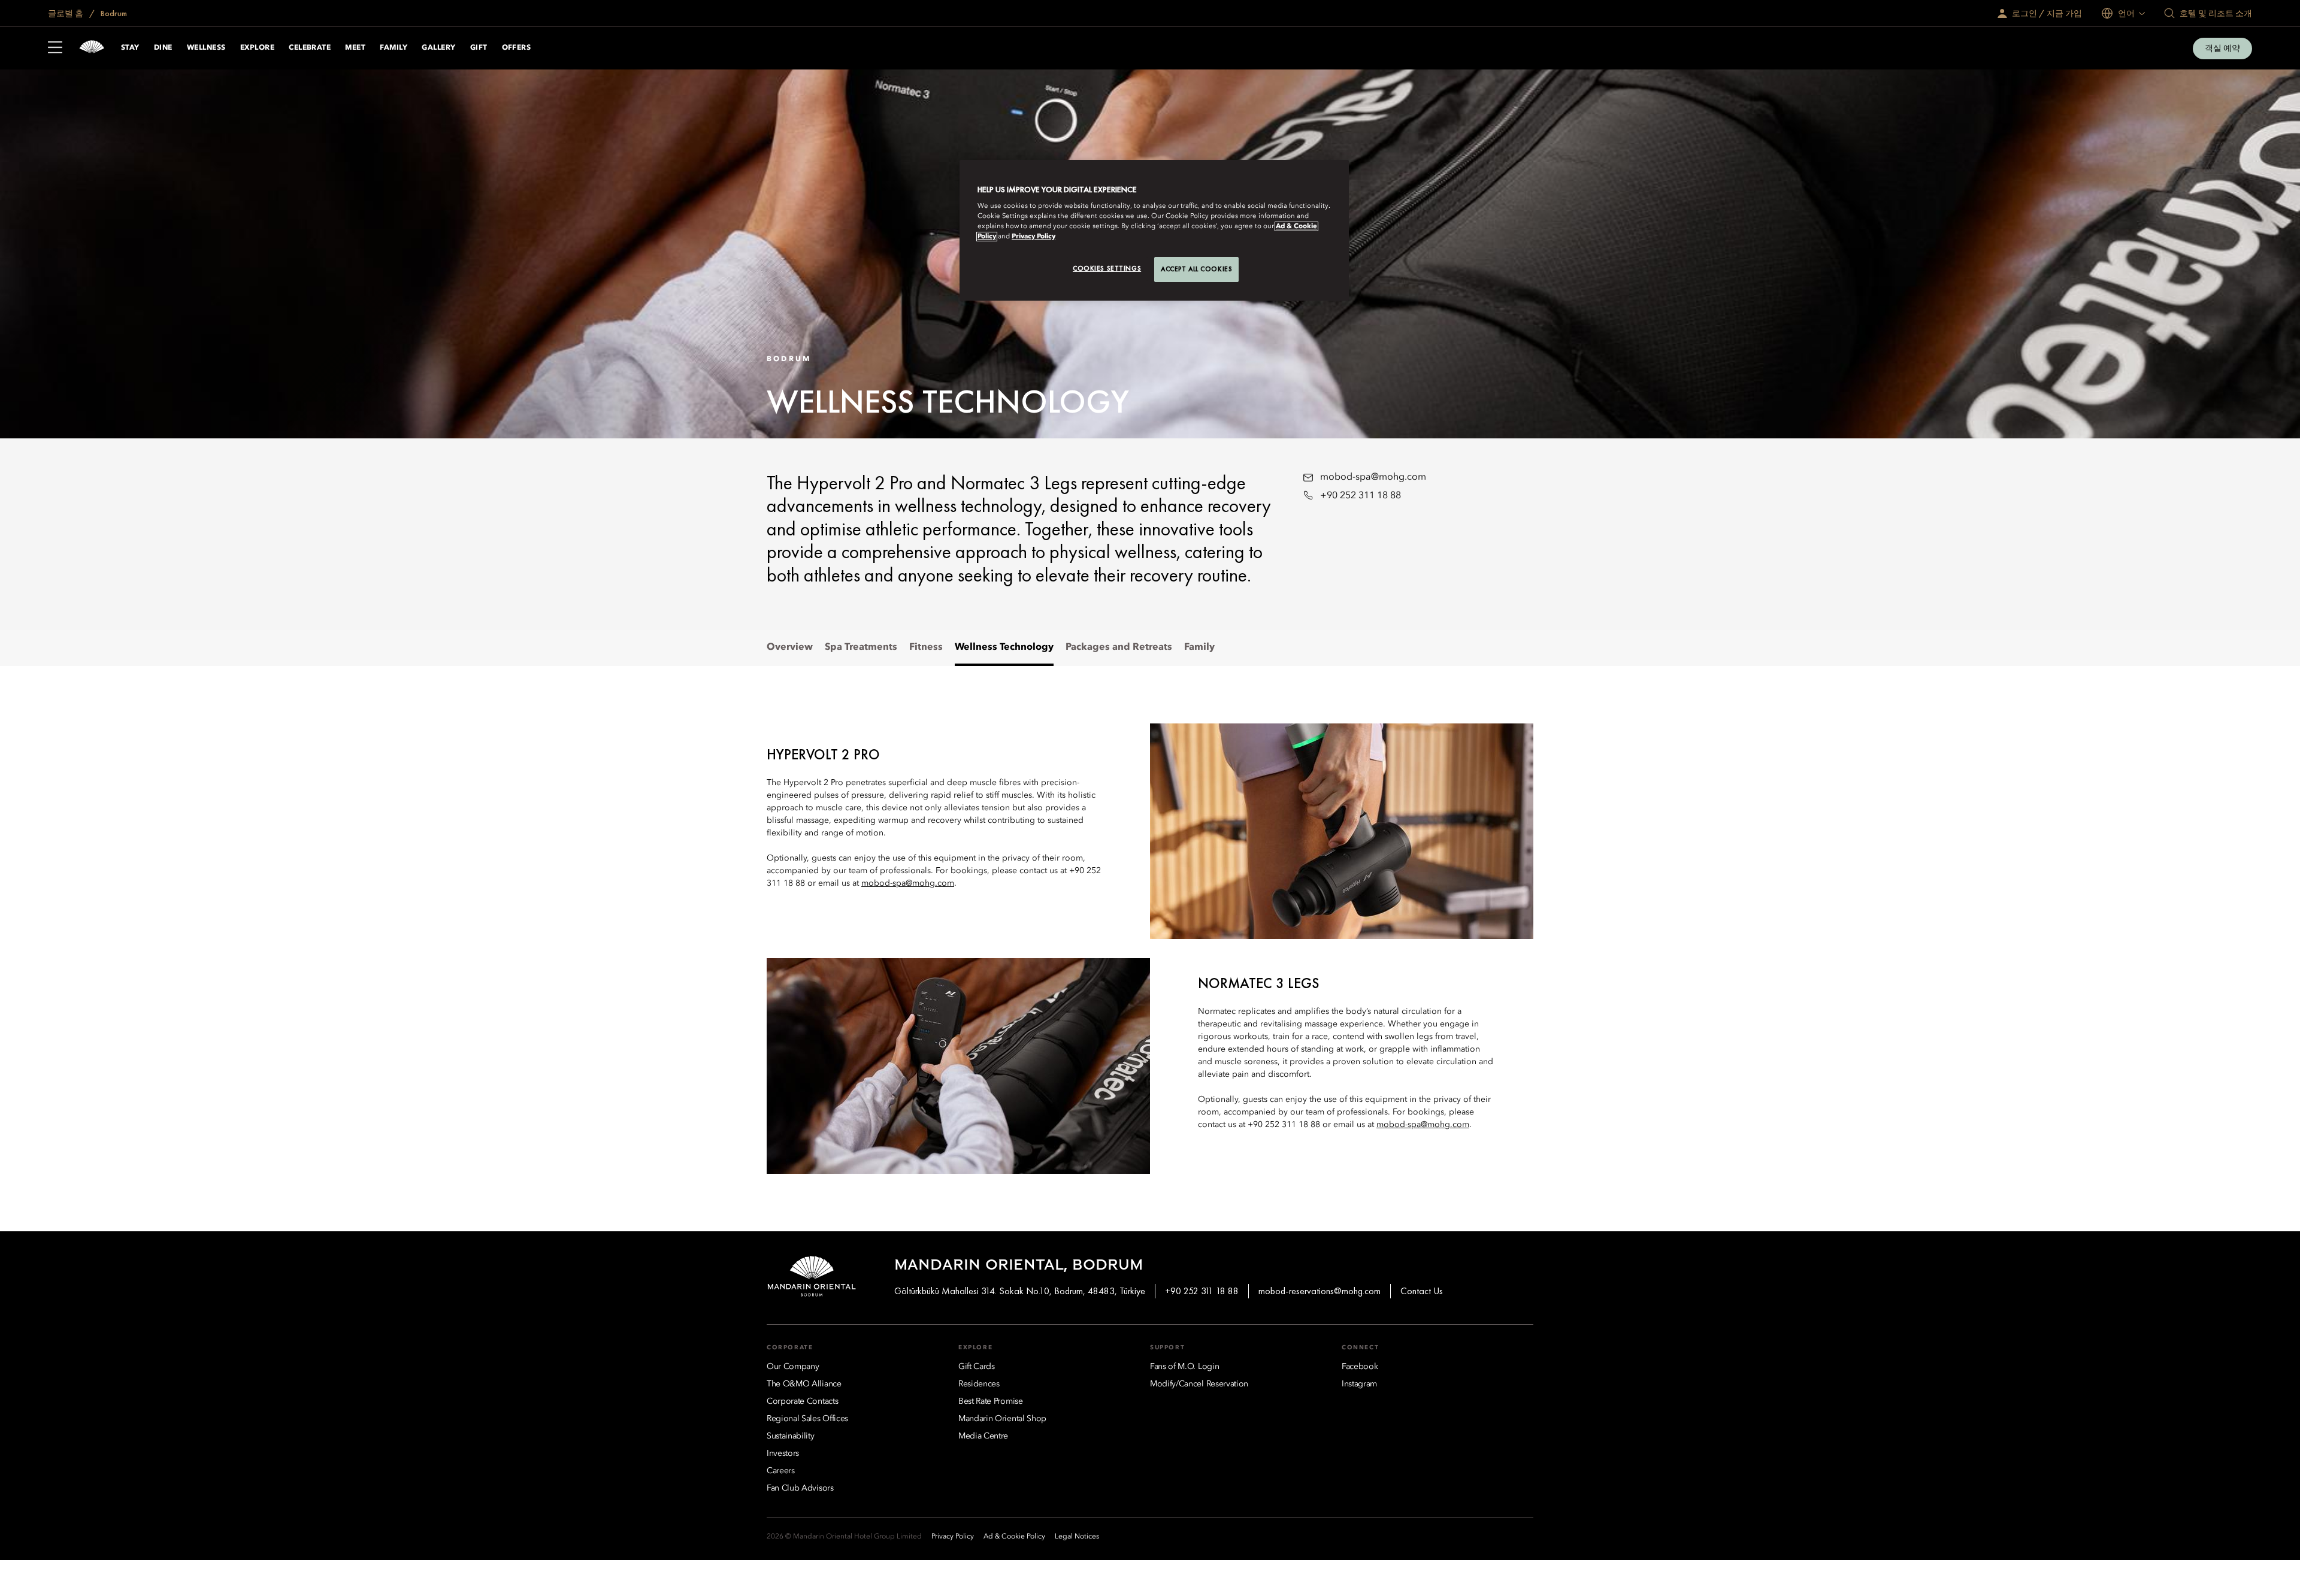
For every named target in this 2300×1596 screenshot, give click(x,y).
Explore (257, 48)
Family (394, 48)
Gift (479, 48)
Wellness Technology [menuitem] (1004, 647)
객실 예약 (2222, 48)
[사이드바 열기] (55, 49)
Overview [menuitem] (790, 647)
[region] (1154, 231)
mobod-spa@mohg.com (1373, 477)
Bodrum (113, 13)
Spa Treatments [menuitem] (861, 647)
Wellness (206, 48)
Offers (517, 48)
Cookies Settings (1107, 268)
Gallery (438, 48)
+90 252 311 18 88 (1361, 496)
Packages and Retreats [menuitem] (1119, 647)
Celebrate (310, 48)
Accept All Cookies (1196, 269)
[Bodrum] (92, 48)
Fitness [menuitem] (926, 647)
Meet (355, 48)
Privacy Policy (1034, 237)
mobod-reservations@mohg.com (1320, 1291)
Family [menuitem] (1199, 647)
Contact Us (1422, 1291)
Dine (163, 48)
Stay (130, 48)
